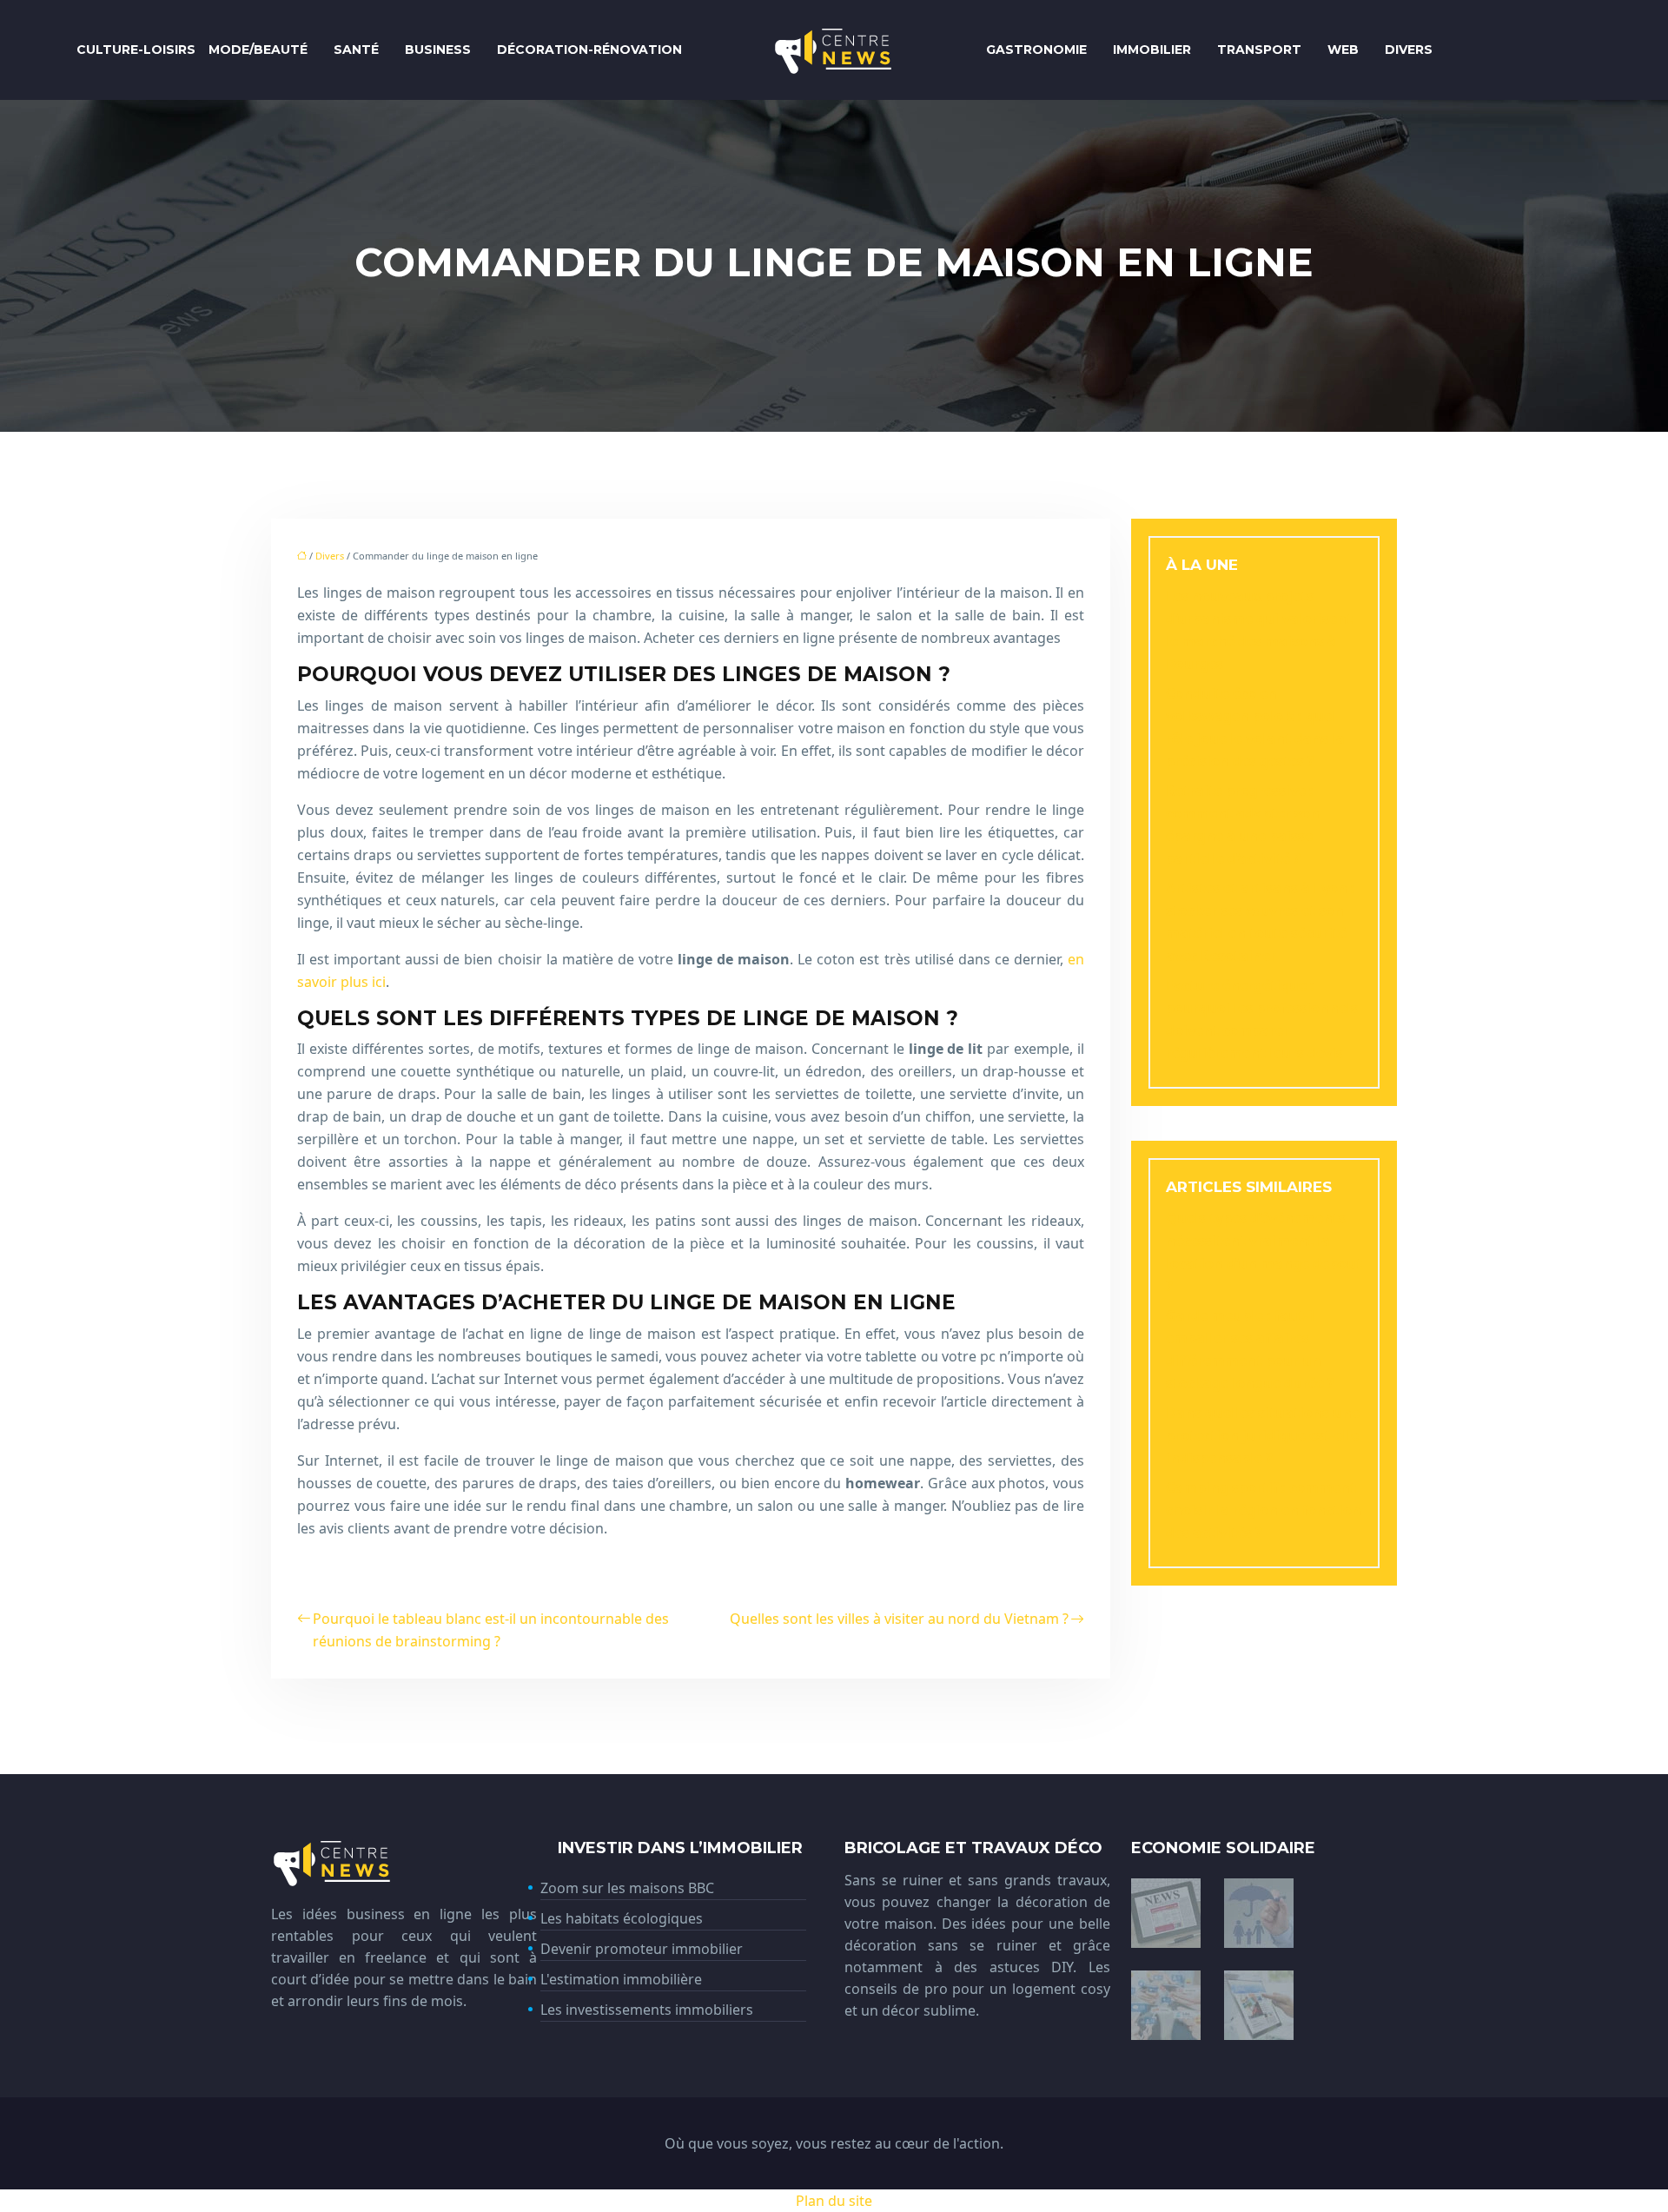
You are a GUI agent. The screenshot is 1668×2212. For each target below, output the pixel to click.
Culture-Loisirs (136, 50)
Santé (356, 50)
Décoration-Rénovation (589, 50)
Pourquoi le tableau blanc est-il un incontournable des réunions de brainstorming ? (491, 1630)
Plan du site (834, 2201)
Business (438, 50)
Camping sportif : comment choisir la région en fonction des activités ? (1264, 1510)
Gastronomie (1036, 50)
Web (1343, 50)
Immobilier (1152, 50)
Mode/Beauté (258, 50)
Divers (1409, 50)
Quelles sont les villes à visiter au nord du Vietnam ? (899, 1619)
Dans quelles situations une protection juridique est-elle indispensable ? (1263, 1435)
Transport (1259, 50)
